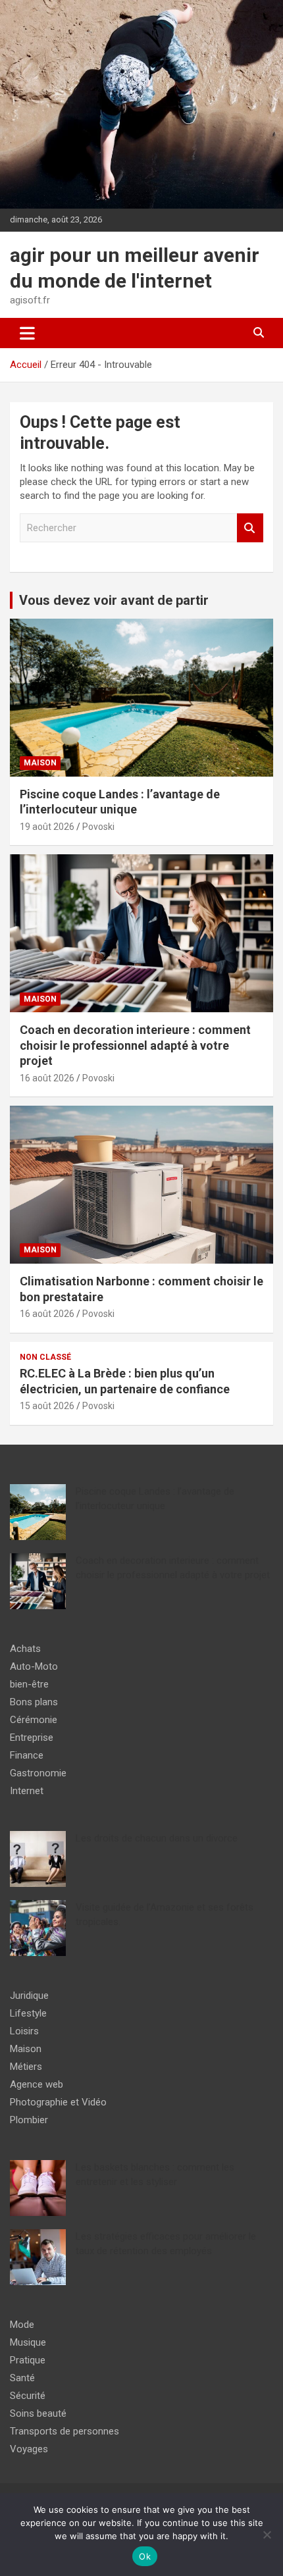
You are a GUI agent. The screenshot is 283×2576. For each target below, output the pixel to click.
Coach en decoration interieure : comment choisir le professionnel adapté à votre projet (135, 1045)
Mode (22, 2325)
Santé (22, 2378)
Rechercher (250, 528)
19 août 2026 (47, 827)
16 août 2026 (47, 1078)
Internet (27, 1791)
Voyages (29, 2449)
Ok (145, 2556)
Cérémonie (34, 1720)
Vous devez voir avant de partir (114, 600)
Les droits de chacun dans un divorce (157, 1838)
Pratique (28, 2360)
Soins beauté (38, 2413)
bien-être (29, 1684)
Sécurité (28, 2396)
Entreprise (32, 1738)
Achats (25, 1649)
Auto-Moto (34, 1666)
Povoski (98, 827)
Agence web (37, 2084)
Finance (27, 1755)
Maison (40, 763)
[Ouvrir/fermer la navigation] (27, 333)
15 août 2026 (47, 1406)
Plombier (29, 2120)
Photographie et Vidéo (58, 2102)
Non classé (45, 1357)
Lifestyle (28, 2013)
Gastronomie (38, 1773)
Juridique (29, 1996)
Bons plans (34, 1702)
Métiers (26, 2067)
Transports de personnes (64, 2431)
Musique (28, 2342)
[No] (267, 2535)
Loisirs (24, 2031)
